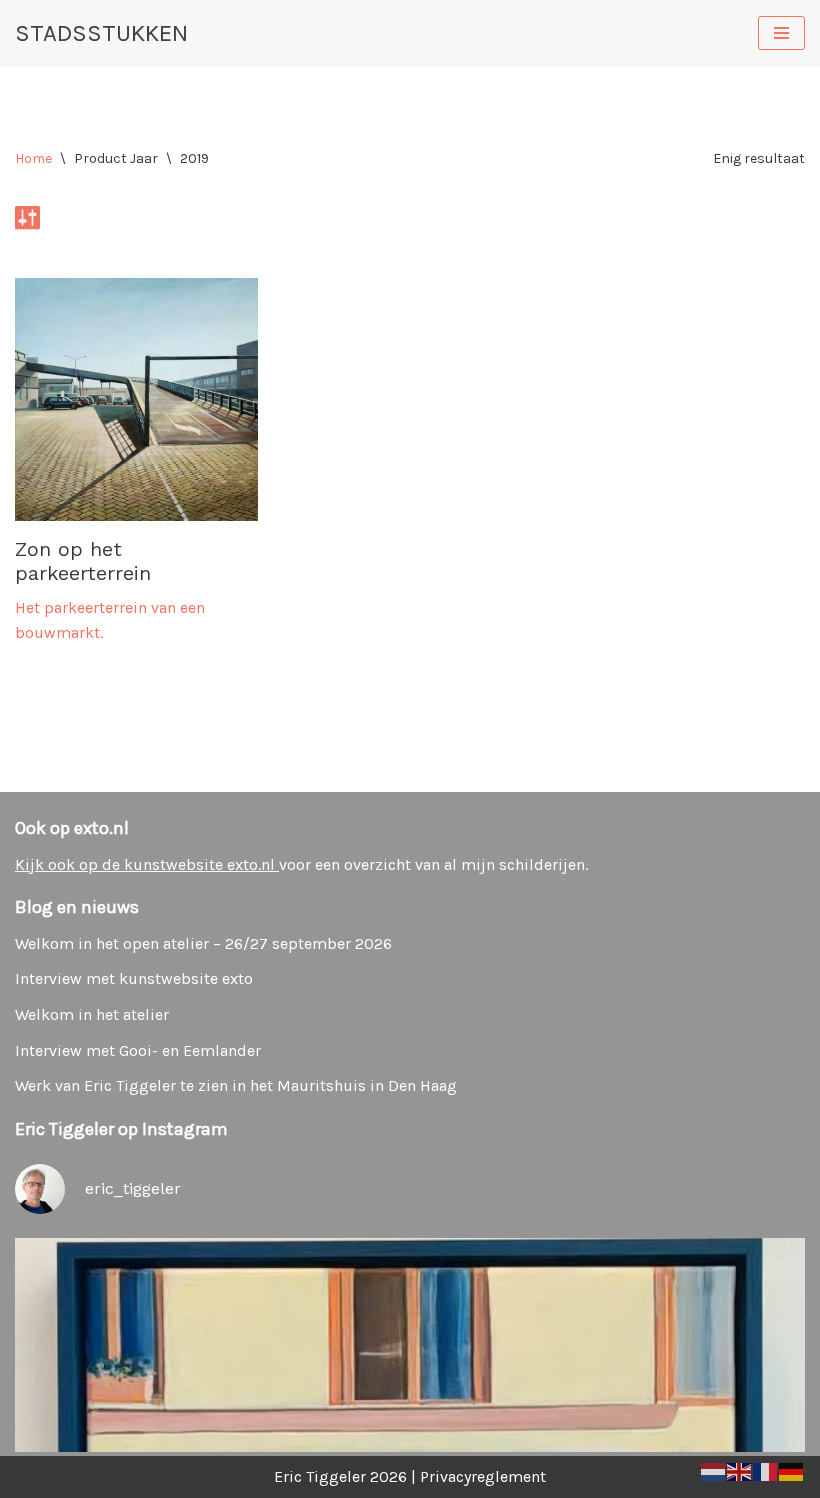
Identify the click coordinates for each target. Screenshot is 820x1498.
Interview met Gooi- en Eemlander (138, 1050)
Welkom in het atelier (92, 1014)
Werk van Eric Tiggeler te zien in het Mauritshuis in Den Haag (236, 1085)
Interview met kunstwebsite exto (134, 978)
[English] (740, 1469)
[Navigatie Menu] (781, 33)
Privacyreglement (483, 1476)
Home (33, 158)
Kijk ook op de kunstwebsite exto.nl (147, 864)
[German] (792, 1469)
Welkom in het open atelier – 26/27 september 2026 (203, 943)
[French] (766, 1469)
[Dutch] (714, 1469)
